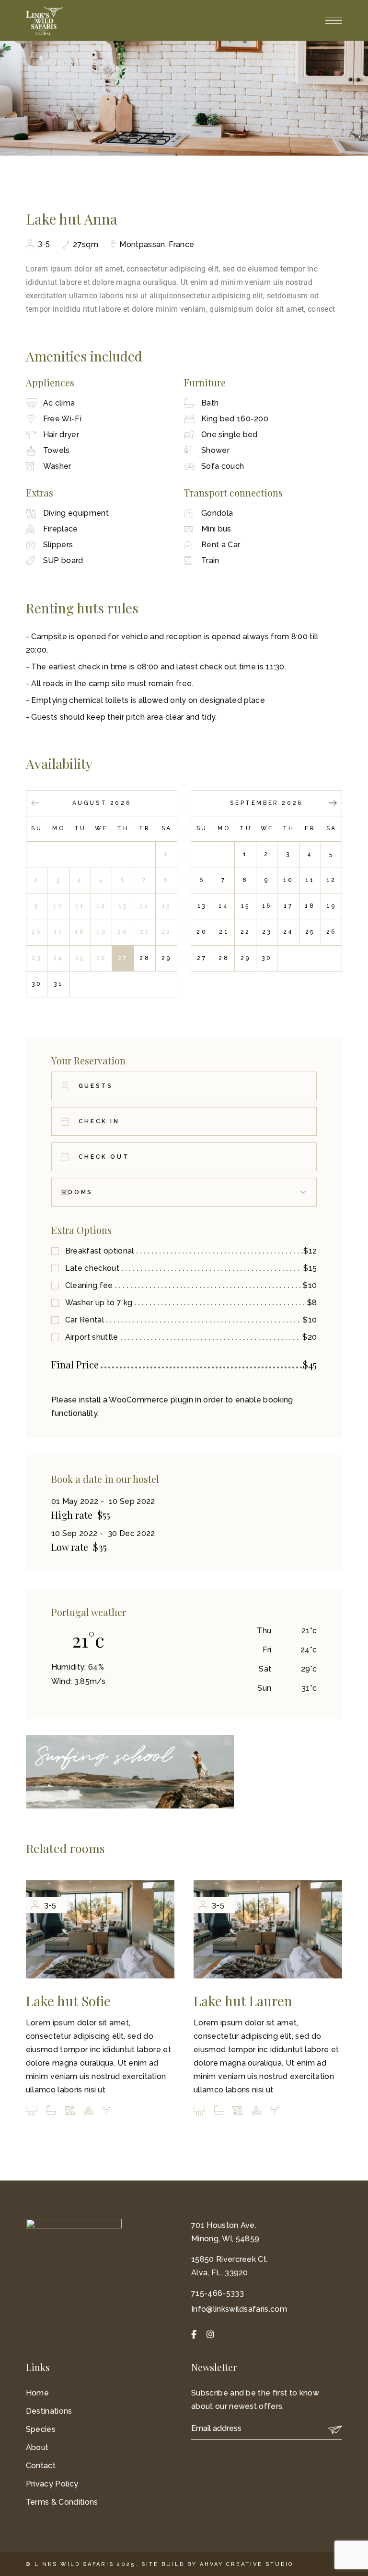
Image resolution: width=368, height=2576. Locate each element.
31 (58, 984)
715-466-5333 (218, 2293)
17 (288, 906)
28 (145, 958)
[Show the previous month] (35, 804)
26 (331, 932)
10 (288, 880)
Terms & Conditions (62, 2502)
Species (41, 2429)
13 (202, 906)
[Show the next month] (333, 804)
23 (267, 932)
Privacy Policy (52, 2484)
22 (246, 932)
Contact (41, 2466)
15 (246, 906)
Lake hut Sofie (68, 2001)
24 (288, 932)
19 (331, 906)
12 (331, 880)
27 (123, 958)
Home (37, 2393)
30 (37, 984)
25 (310, 932)
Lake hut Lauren (243, 2001)
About (37, 2447)
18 (310, 906)
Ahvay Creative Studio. (248, 2564)
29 (167, 958)
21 (224, 932)
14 (224, 906)
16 (267, 906)
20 (202, 932)
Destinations (49, 2411)
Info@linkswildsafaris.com (239, 2309)
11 (310, 880)
